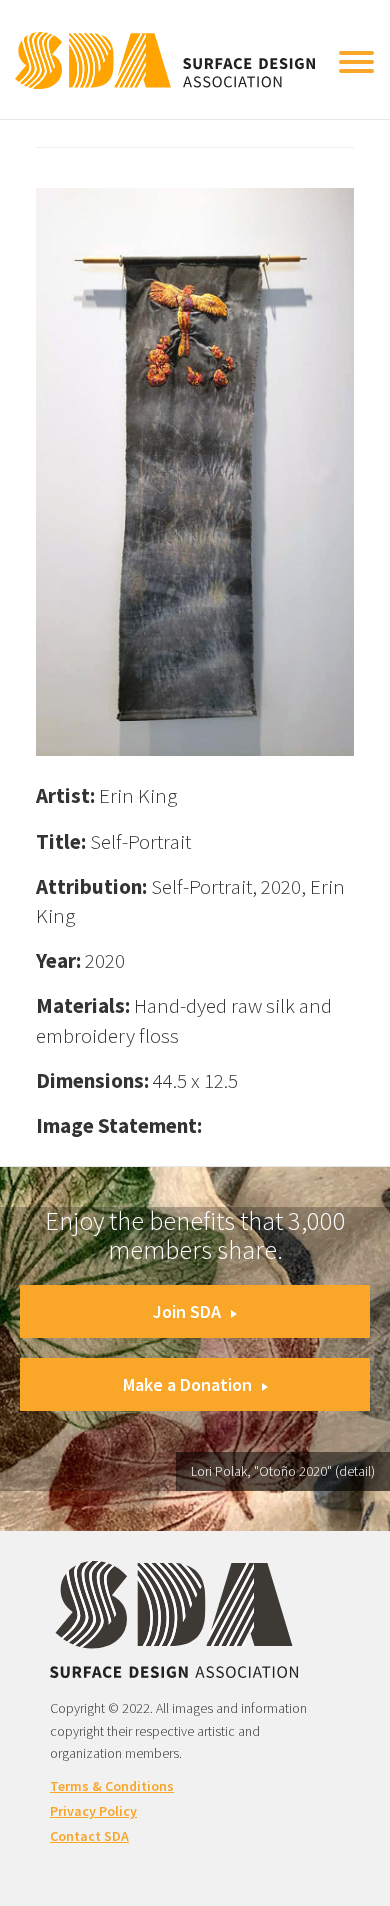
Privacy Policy (93, 1811)
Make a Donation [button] (187, 1384)
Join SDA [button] (187, 1311)
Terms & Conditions (112, 1786)
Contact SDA (89, 1836)
